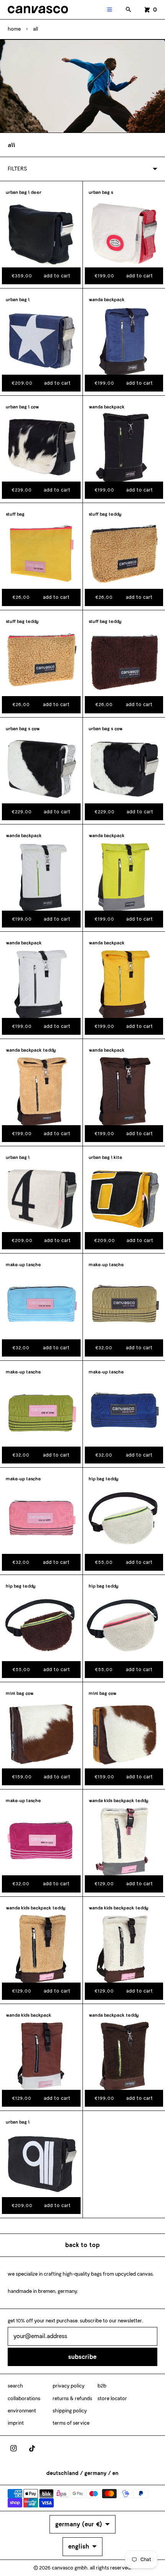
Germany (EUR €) (79, 2524)
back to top (82, 2245)
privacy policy (68, 2386)
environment (22, 2411)
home (14, 29)
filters (17, 169)
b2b (102, 2386)
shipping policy (70, 2411)
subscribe (82, 2357)
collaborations (24, 2398)
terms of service (71, 2423)
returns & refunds (72, 2398)
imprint (16, 2423)
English (79, 2546)
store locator (112, 2398)
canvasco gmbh (70, 2568)
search (15, 2386)
